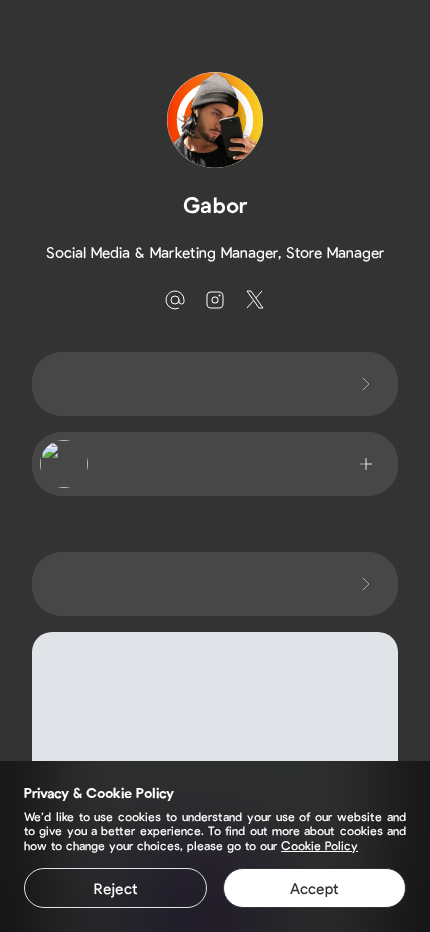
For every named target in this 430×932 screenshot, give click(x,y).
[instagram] (215, 300)
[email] (175, 300)
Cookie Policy (319, 845)
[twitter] (255, 300)
